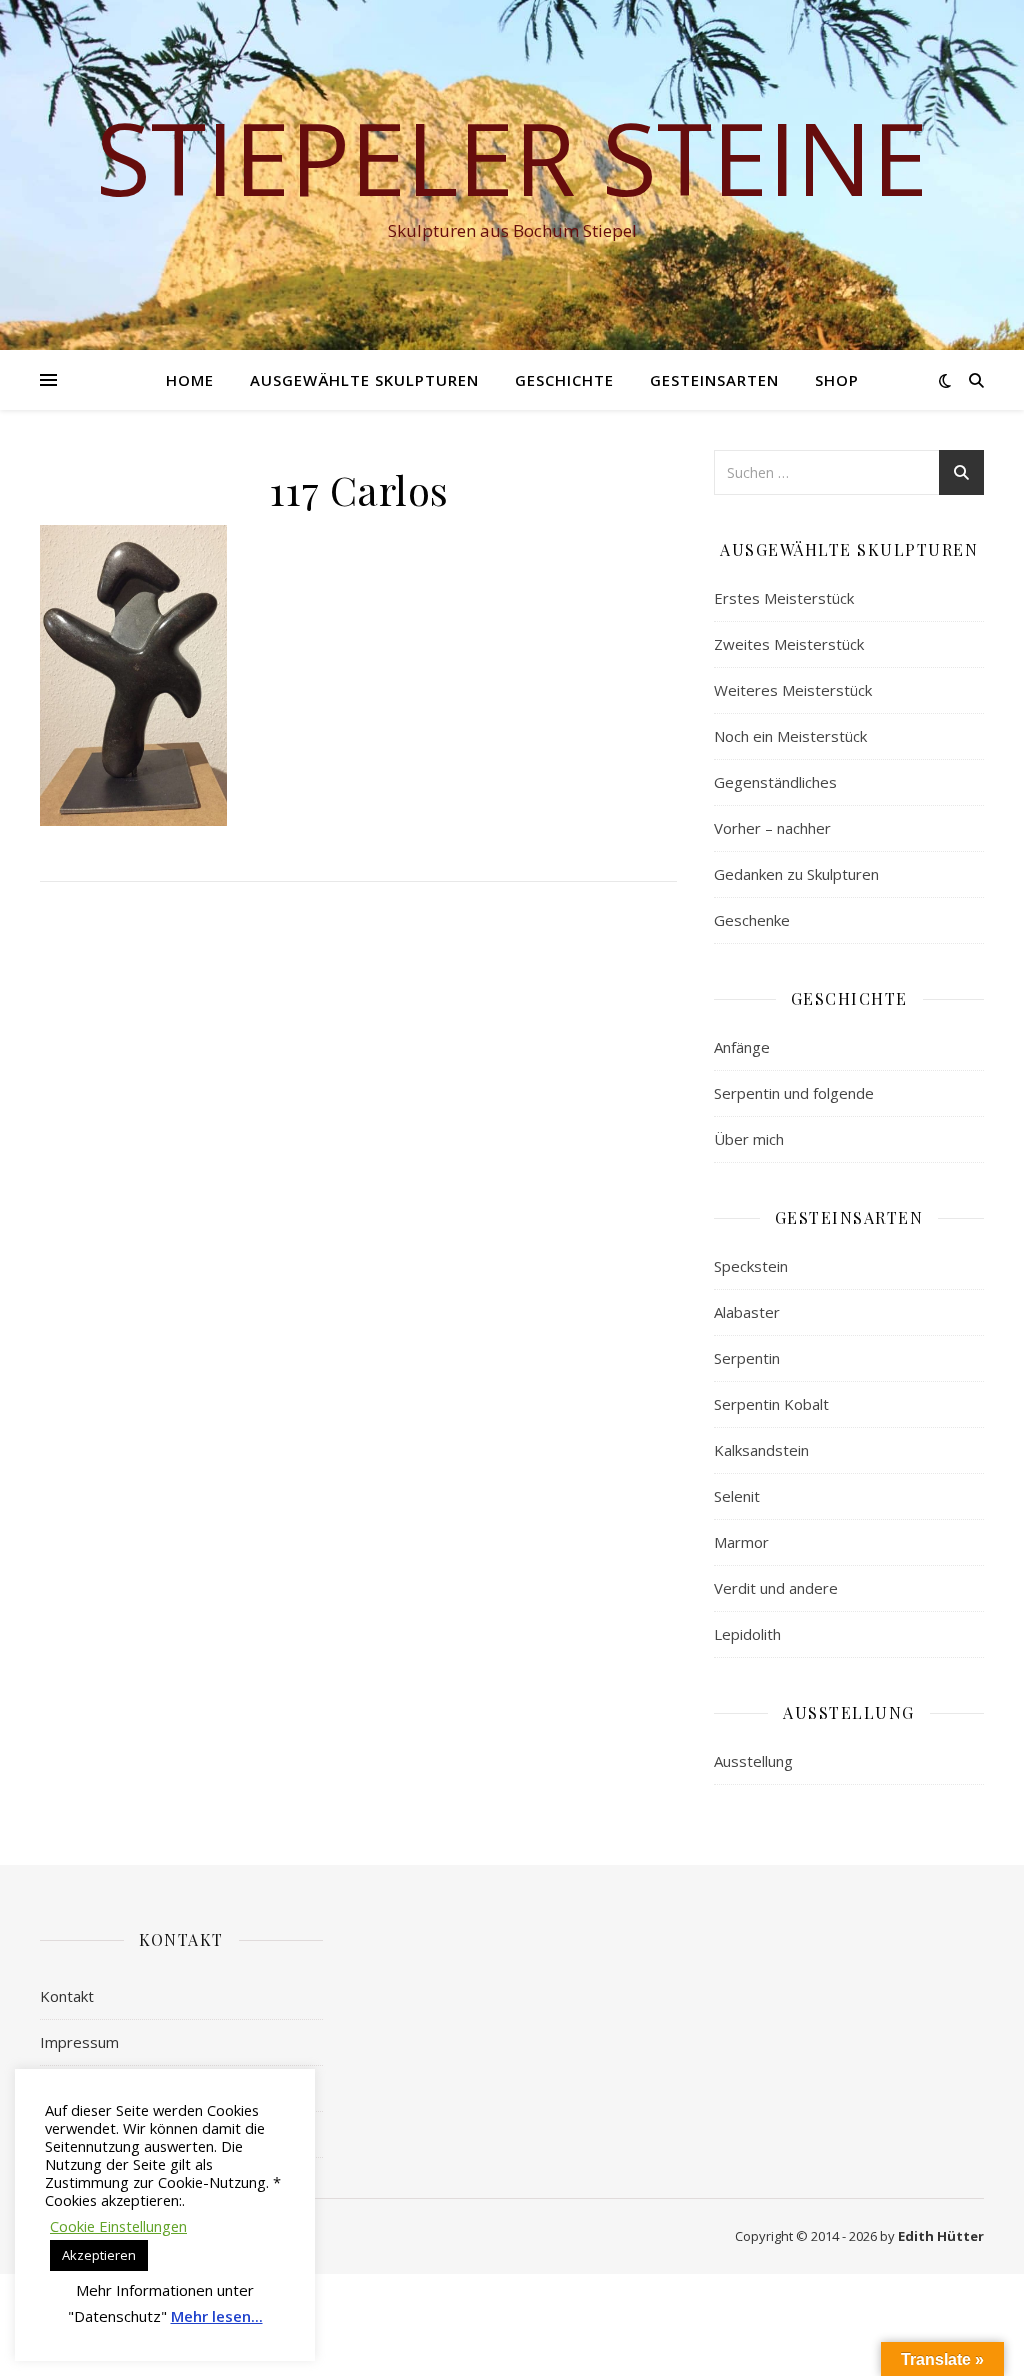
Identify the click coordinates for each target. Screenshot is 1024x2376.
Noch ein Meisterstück (790, 736)
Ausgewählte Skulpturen (364, 380)
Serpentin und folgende (794, 1093)
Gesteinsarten (714, 380)
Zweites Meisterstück (789, 644)
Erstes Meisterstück (784, 598)
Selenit (737, 1496)
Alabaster (747, 1312)
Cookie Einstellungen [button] (118, 2226)
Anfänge (742, 1047)
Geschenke (752, 920)
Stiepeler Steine (512, 157)
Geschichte (564, 380)
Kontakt (67, 1996)
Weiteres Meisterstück (793, 690)
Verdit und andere (776, 1588)
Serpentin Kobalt (771, 1404)
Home (190, 380)
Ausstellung (753, 1761)
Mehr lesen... (217, 2316)
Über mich (749, 1139)
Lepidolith (747, 1634)
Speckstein (751, 1266)
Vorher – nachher (772, 828)
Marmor (741, 1542)
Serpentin (747, 1358)
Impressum (79, 2042)
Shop (837, 380)
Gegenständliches (775, 782)
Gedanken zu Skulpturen (796, 874)
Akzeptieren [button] (99, 2255)
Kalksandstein (761, 1450)
